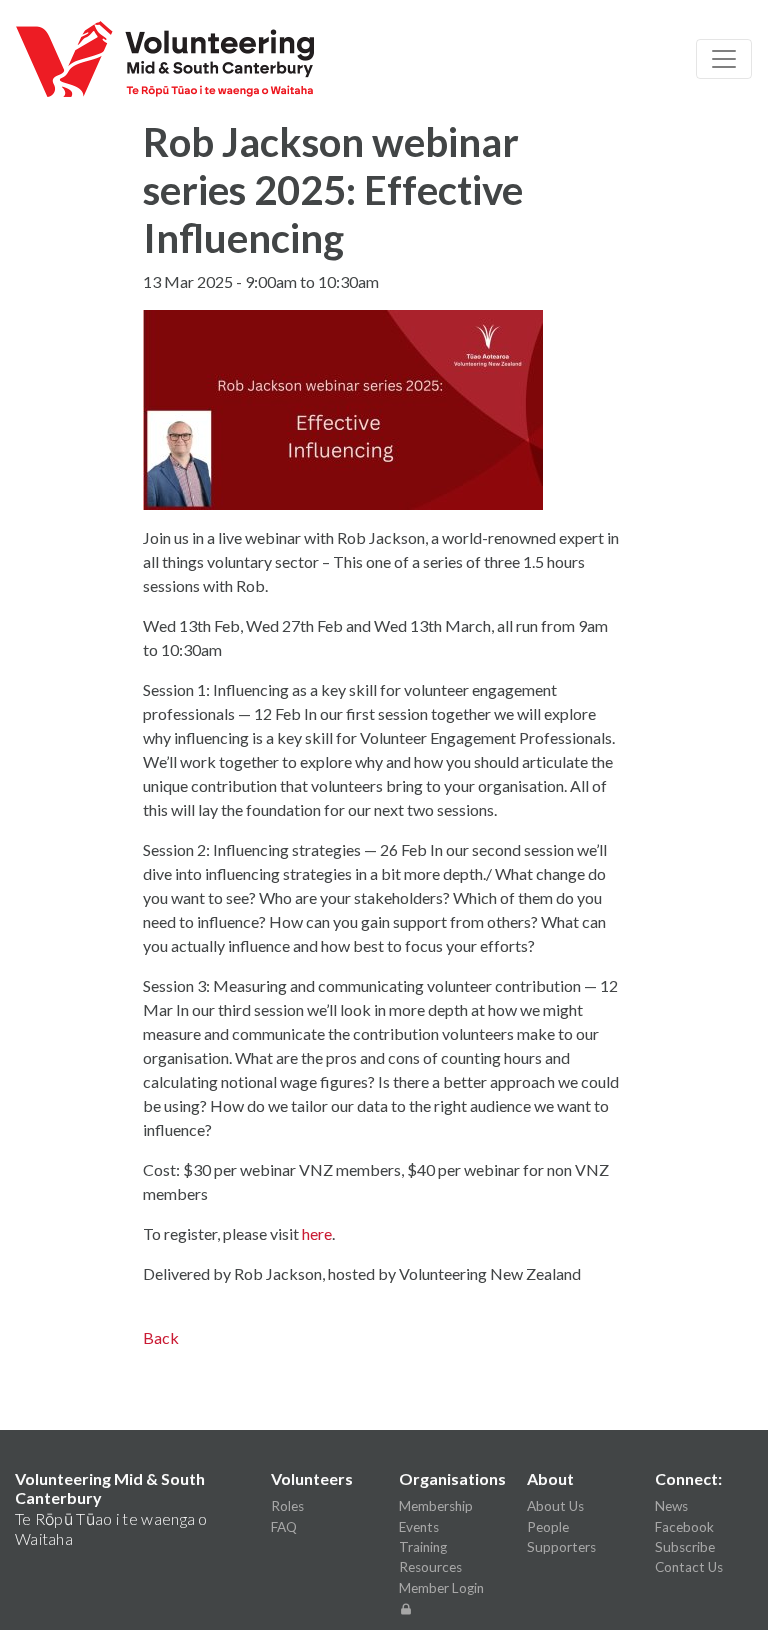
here (317, 1233)
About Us (555, 1506)
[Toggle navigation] (724, 59)
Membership (436, 1506)
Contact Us (689, 1567)
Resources (430, 1567)
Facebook (684, 1527)
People (548, 1527)
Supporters (561, 1547)
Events (419, 1527)
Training (423, 1547)
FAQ (284, 1527)
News (671, 1506)
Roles (287, 1506)
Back (161, 1337)
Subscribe (685, 1547)
